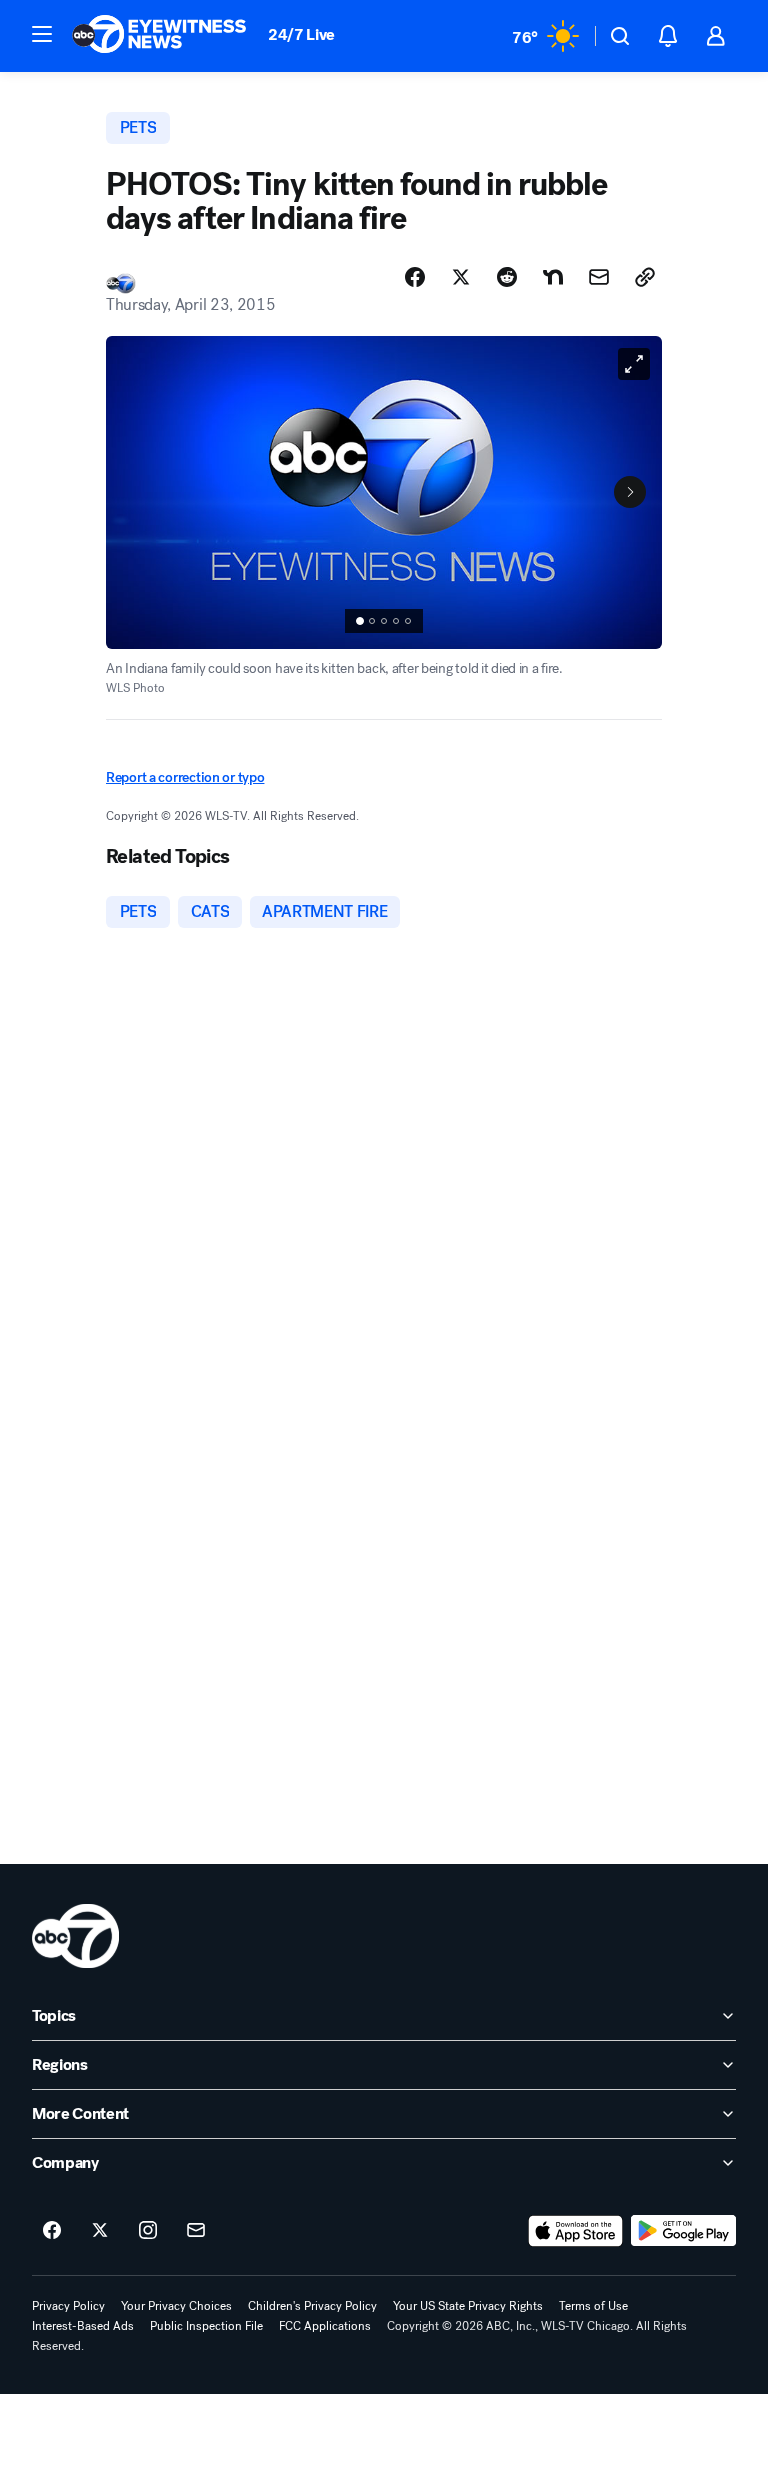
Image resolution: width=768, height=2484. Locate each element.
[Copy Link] (645, 277)
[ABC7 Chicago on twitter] (100, 2231)
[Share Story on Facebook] (415, 277)
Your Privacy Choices (176, 2306)
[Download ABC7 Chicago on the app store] (576, 2231)
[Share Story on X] (461, 277)
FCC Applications (325, 2326)
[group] (384, 621)
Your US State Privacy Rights (468, 2306)
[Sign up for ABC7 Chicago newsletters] (196, 2231)
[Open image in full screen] (634, 364)
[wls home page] (75, 1936)
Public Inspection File (206, 2326)
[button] (42, 34)
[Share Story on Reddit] (507, 277)
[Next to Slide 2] (630, 492)
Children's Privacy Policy (312, 2306)
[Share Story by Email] (599, 277)
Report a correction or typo (185, 777)
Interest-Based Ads (83, 2326)
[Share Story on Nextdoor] (553, 277)
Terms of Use (593, 2306)
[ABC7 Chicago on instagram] (148, 2231)
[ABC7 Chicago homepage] (159, 36)
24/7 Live (301, 34)
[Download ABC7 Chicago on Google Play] (683, 2231)
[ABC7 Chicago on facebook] (52, 2231)
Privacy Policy (68, 2306)
